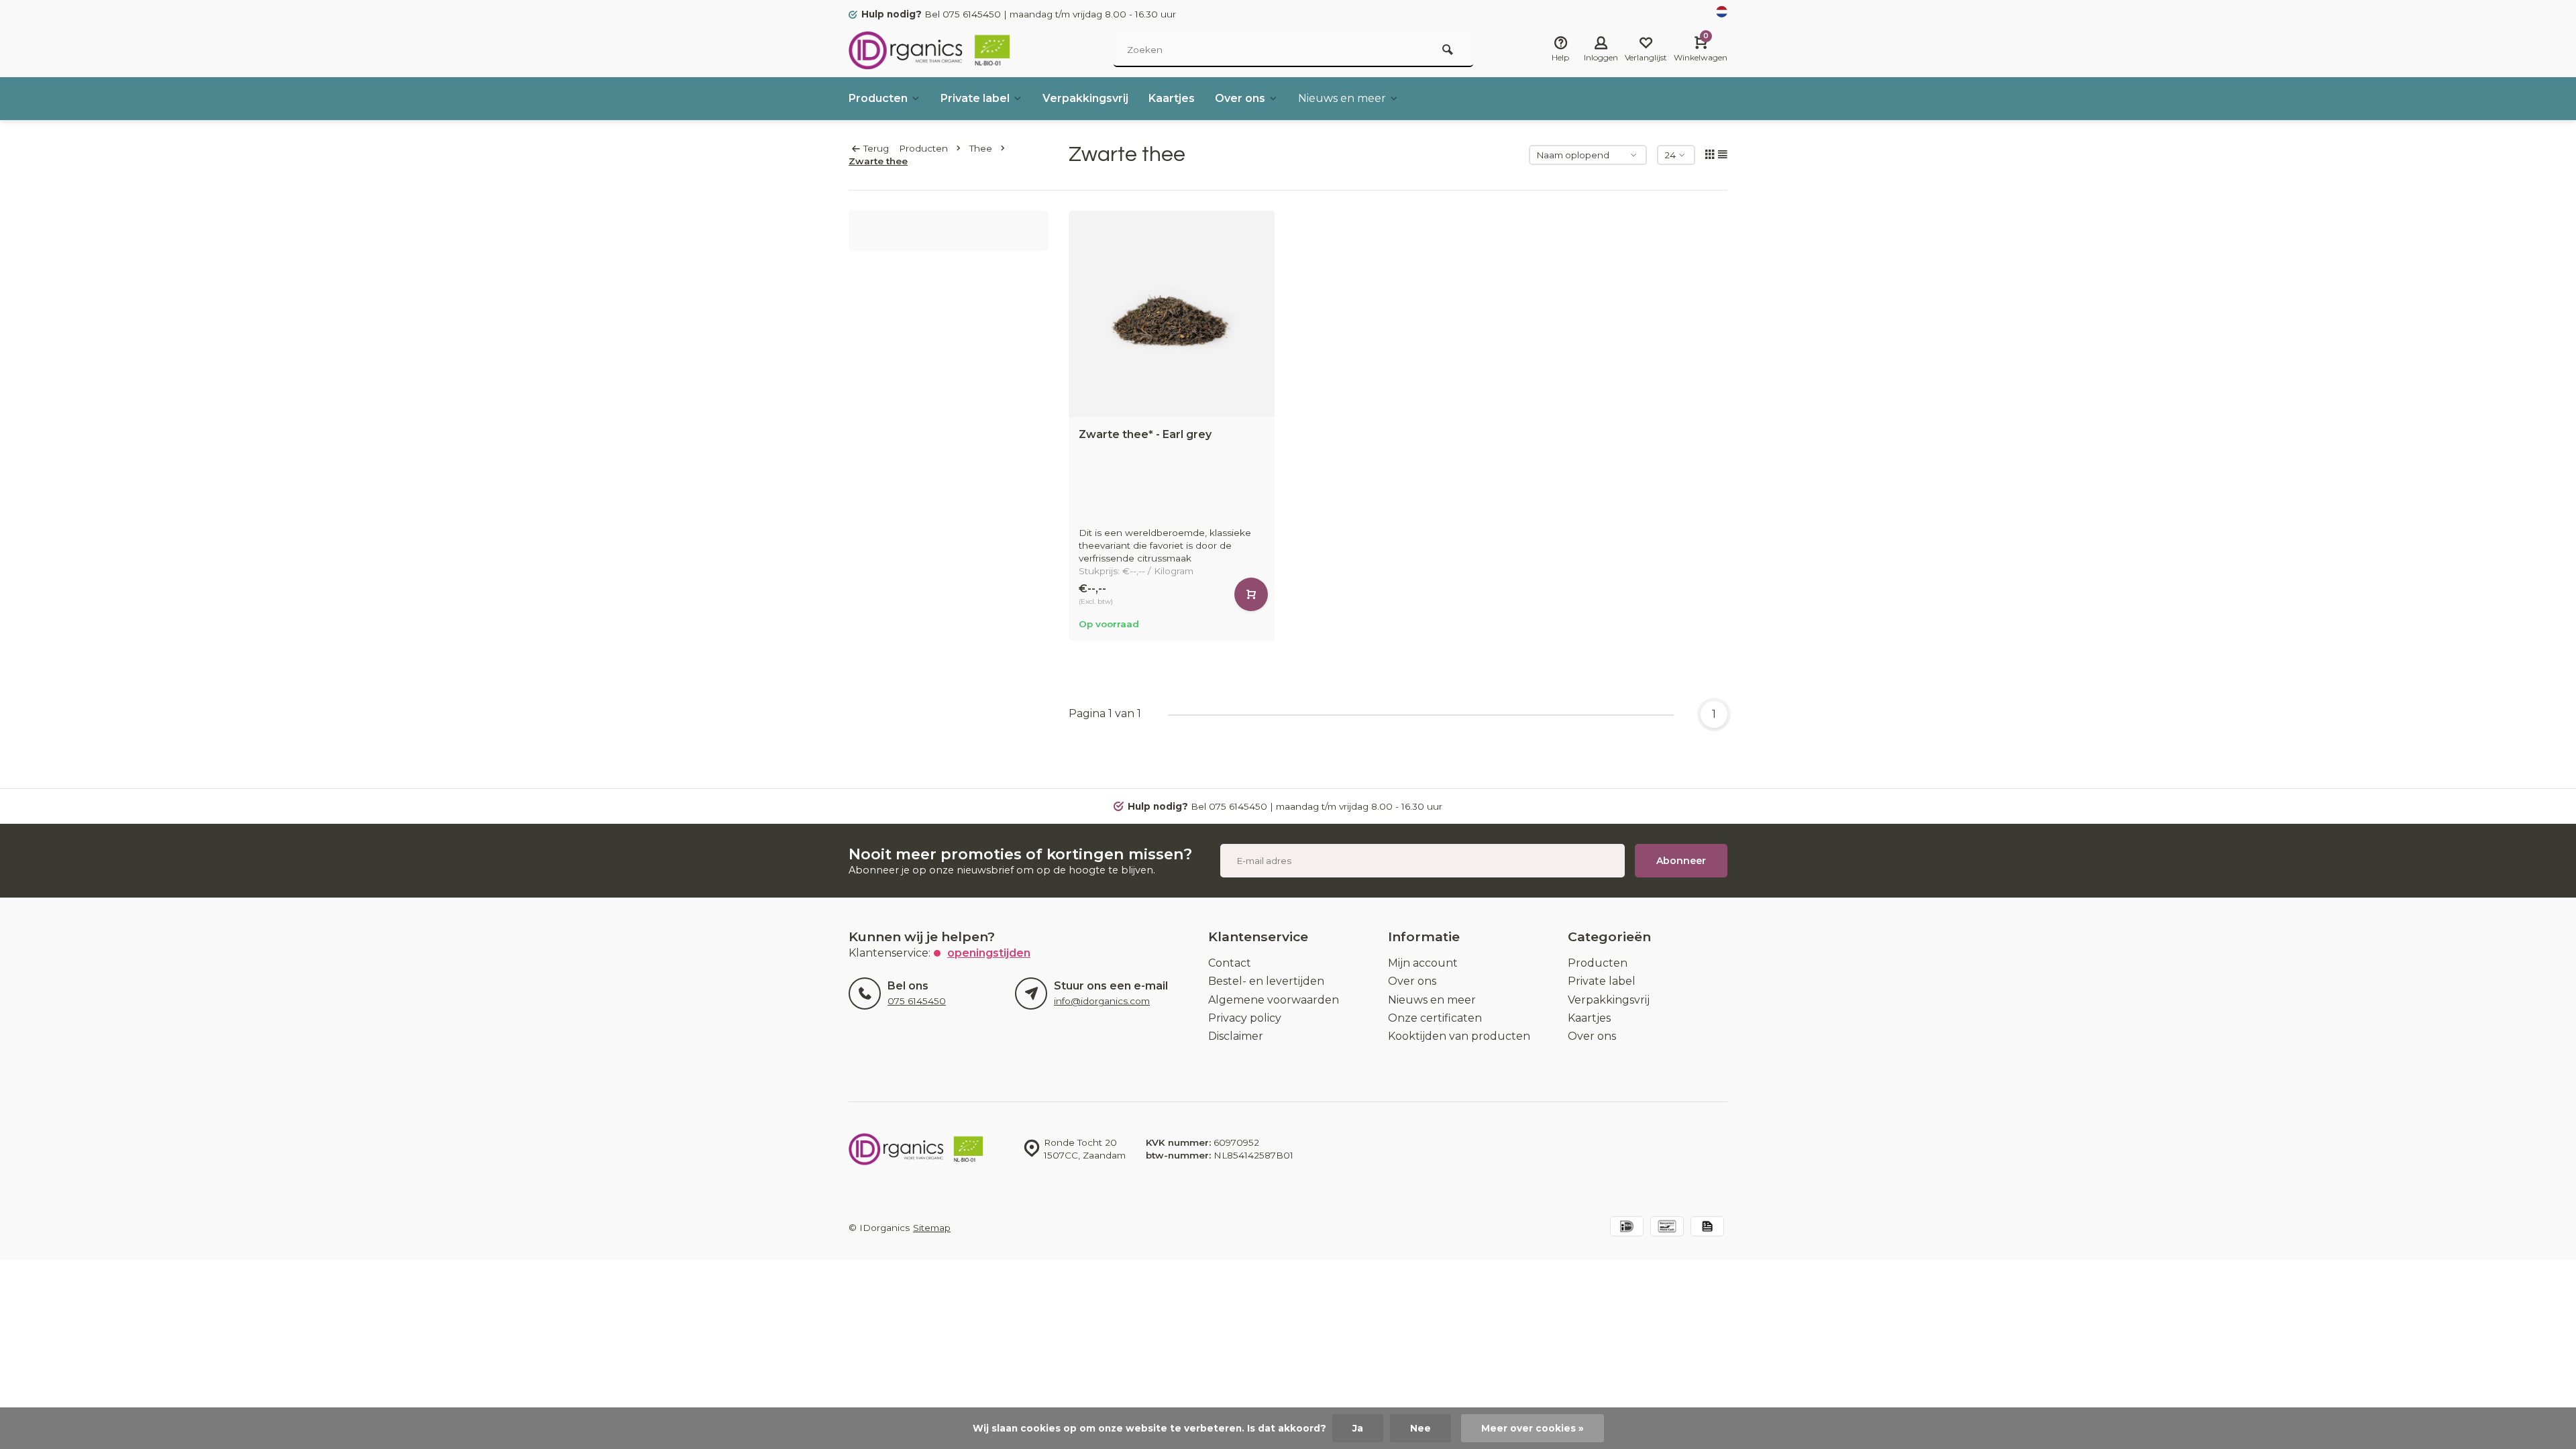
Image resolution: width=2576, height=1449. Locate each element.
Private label (975, 98)
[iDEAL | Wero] (1627, 1228)
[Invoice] (1707, 1228)
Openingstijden (989, 953)
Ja (1358, 1428)
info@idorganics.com (1102, 1001)
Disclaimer (1236, 1036)
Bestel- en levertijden (1266, 981)
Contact (1230, 963)
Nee (1420, 1428)
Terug (876, 148)
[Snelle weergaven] (1251, 594)
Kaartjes (1172, 98)
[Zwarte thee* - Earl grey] (1172, 314)
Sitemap (932, 1228)
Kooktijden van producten (1459, 1036)
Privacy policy (1245, 1018)
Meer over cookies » (1533, 1428)
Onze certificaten (1435, 1018)
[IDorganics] (929, 50)
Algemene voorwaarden (1274, 1000)
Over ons (1240, 98)
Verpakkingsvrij (1085, 98)
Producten (878, 98)
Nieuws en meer (1342, 98)
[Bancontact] (1667, 1228)
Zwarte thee (878, 161)
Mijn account (1423, 963)
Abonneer (1681, 861)
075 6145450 (917, 1001)
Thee (981, 148)
